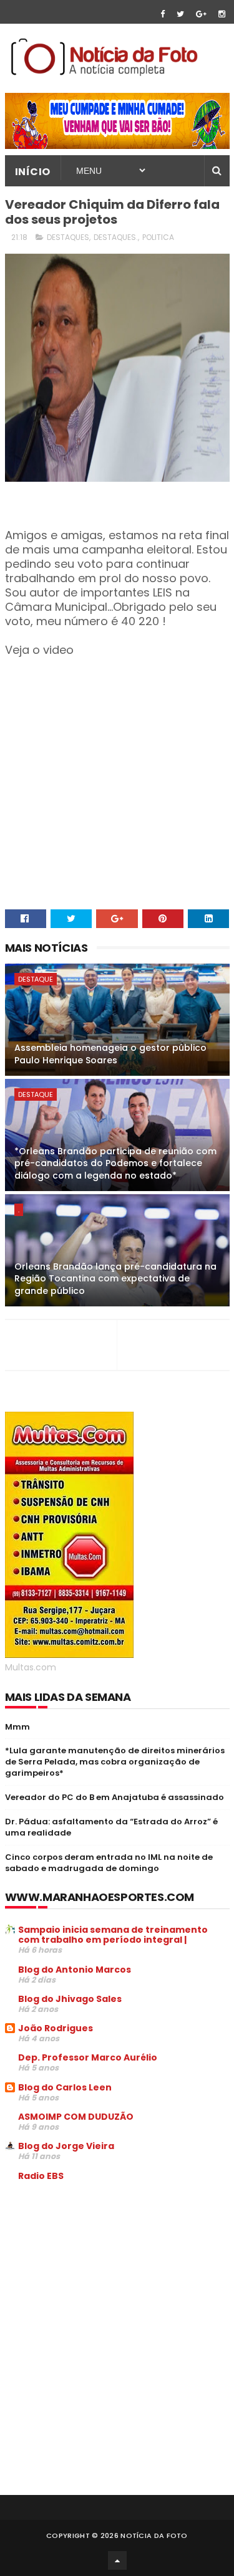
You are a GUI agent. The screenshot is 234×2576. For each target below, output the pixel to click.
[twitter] (180, 14)
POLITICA (158, 237)
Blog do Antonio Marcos (75, 1970)
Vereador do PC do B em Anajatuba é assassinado (115, 1797)
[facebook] (163, 14)
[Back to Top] (117, 2560)
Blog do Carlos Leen (65, 2087)
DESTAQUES (68, 237)
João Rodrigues (56, 2028)
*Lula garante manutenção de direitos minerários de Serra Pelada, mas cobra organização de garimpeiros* (115, 1762)
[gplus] (201, 14)
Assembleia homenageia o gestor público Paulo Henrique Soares (110, 1054)
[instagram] (222, 14)
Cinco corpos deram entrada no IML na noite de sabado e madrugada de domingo (109, 1863)
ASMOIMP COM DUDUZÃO (76, 2117)
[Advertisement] (110, 2286)
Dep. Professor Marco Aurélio (88, 2057)
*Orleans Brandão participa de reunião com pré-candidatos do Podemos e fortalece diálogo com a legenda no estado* (115, 1163)
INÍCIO (33, 172)
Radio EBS (41, 2176)
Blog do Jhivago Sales (70, 1999)
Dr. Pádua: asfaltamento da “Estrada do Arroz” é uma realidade (111, 1827)
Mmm (17, 1727)
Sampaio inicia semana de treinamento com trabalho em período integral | (113, 1935)
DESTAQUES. (116, 237)
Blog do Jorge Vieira (66, 2146)
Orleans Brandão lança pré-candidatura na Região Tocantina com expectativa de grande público (115, 1279)
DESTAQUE (36, 979)
